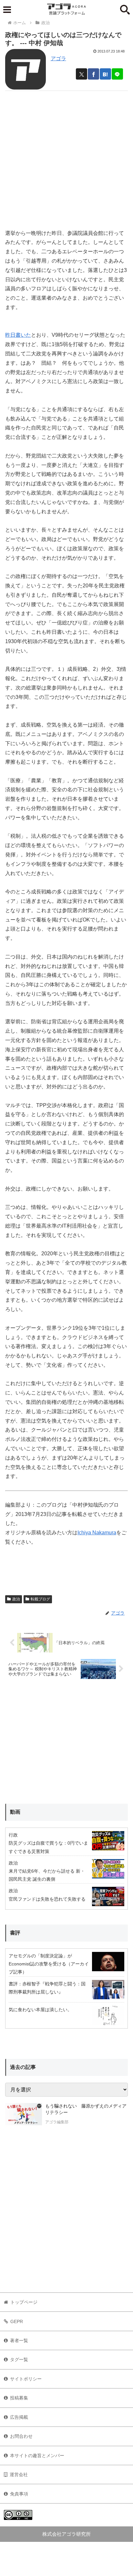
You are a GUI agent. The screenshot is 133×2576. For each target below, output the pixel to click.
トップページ (24, 2302)
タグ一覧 (19, 2359)
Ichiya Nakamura (97, 1533)
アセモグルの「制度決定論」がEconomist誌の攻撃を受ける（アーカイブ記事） (49, 1964)
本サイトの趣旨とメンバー (37, 2455)
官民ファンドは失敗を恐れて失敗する (47, 1899)
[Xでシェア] (82, 74)
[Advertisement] (66, 157)
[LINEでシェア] (117, 74)
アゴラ (58, 58)
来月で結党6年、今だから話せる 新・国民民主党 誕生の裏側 (47, 1875)
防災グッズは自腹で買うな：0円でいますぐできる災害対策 (48, 1847)
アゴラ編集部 (57, 2122)
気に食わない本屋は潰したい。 (40, 2010)
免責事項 (19, 2494)
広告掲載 (19, 2417)
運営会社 (19, 2475)
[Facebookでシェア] (93, 74)
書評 (15, 1933)
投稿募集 (19, 2398)
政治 (16, 1599)
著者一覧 (19, 2340)
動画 (15, 1812)
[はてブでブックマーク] (105, 74)
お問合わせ (21, 2436)
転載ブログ (40, 1599)
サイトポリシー (26, 2379)
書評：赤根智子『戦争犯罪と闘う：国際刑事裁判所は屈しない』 (47, 1988)
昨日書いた (18, 335)
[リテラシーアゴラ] (24, 2115)
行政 (13, 1835)
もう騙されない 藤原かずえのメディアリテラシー (86, 2109)
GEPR (17, 2321)
